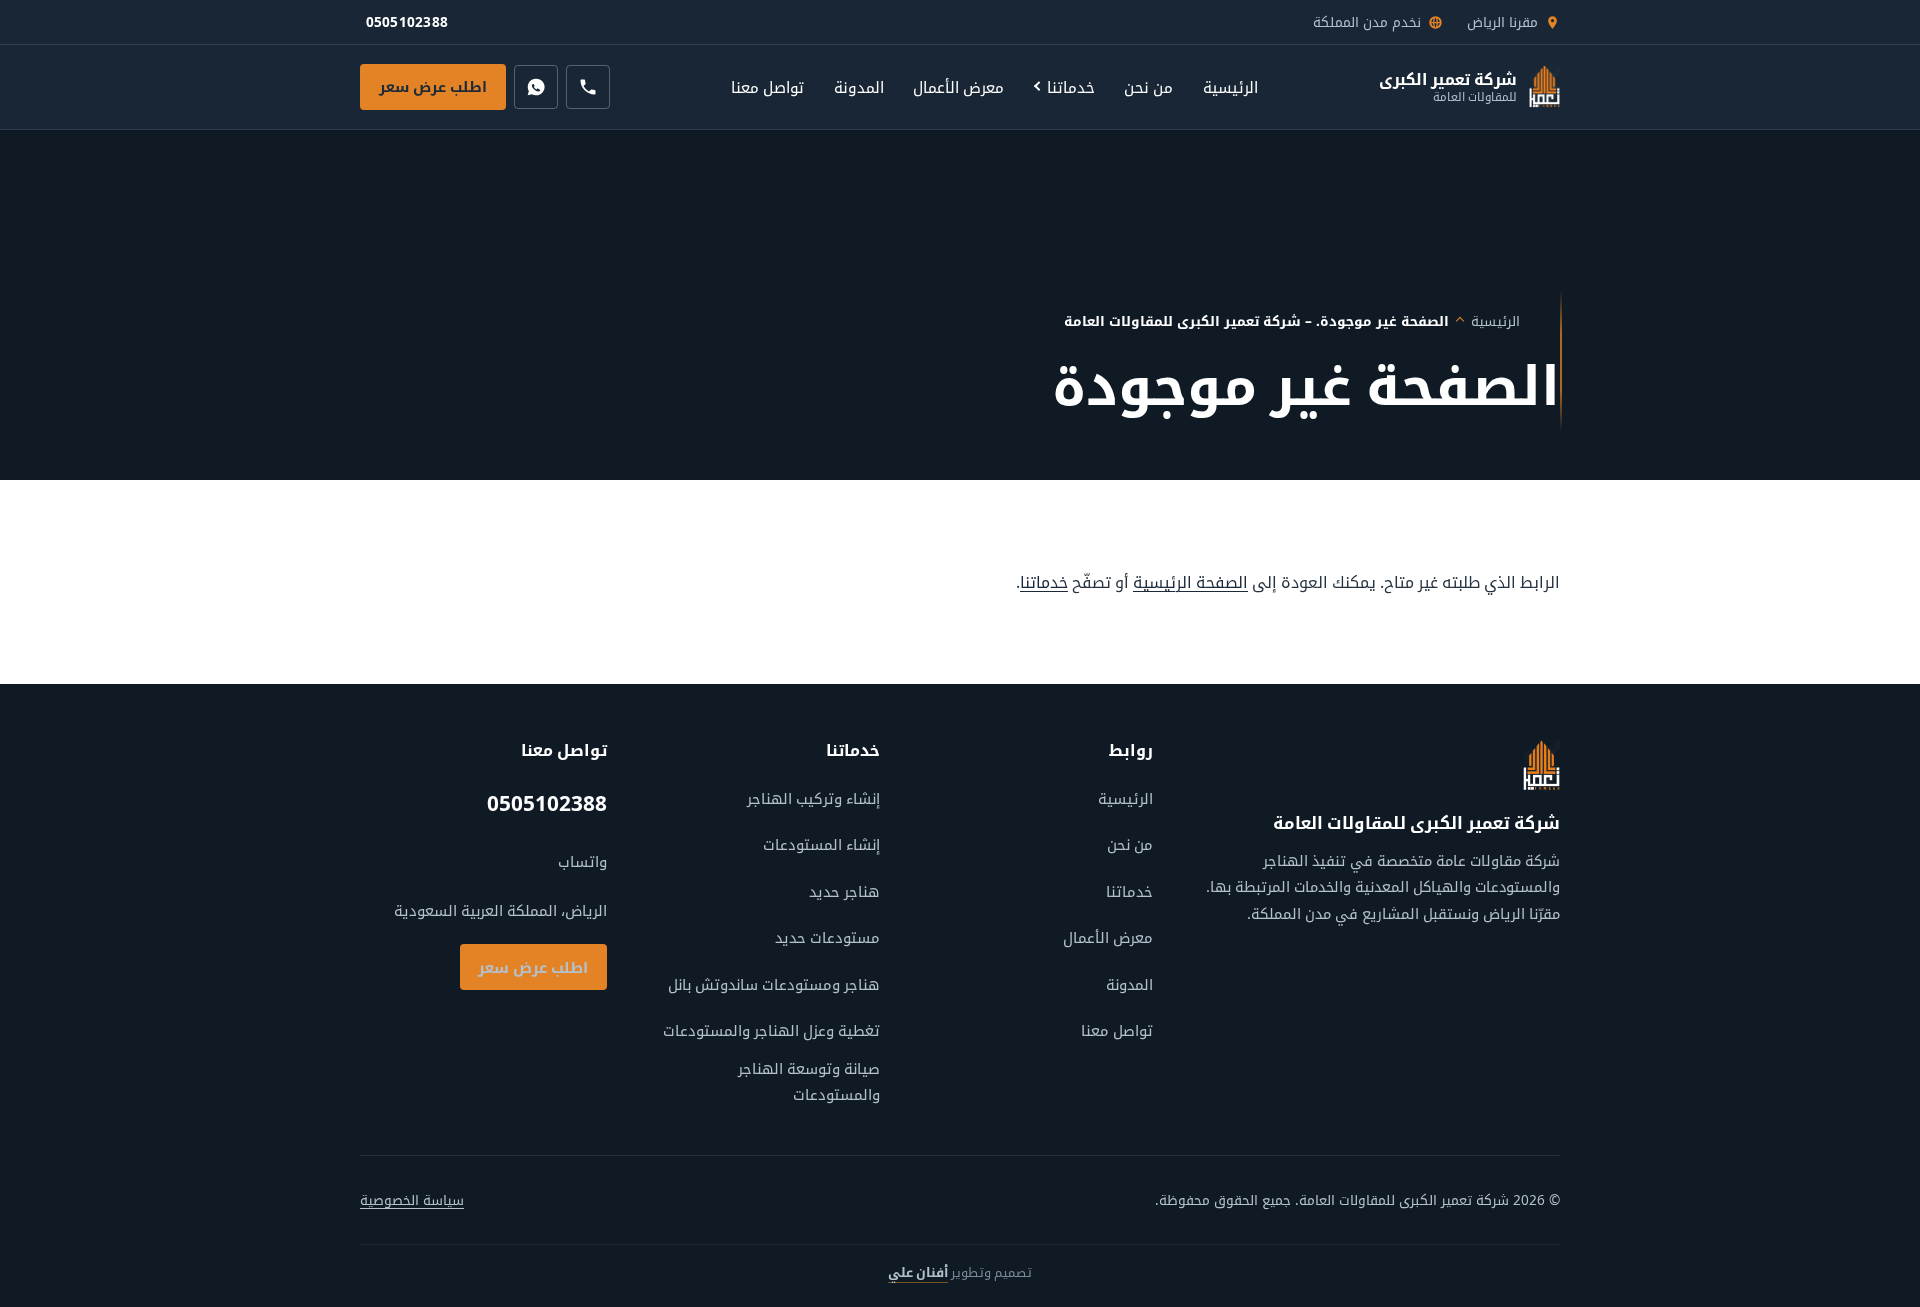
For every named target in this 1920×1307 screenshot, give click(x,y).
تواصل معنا (767, 87)
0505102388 (409, 27)
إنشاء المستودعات (821, 844)
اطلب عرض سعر (433, 86)
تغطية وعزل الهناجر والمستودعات (771, 1030)
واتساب (582, 861)
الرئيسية (1230, 87)
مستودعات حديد (827, 937)
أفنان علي (918, 1272)
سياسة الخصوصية (412, 1199)
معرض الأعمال (958, 87)
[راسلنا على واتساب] (536, 87)
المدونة (859, 87)
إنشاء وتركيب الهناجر (813, 798)
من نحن (1148, 87)
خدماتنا (1071, 87)
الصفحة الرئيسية (1190, 582)
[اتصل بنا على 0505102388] (588, 87)
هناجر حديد (844, 891)
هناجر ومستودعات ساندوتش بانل (774, 984)
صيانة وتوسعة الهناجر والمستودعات (809, 1081)
